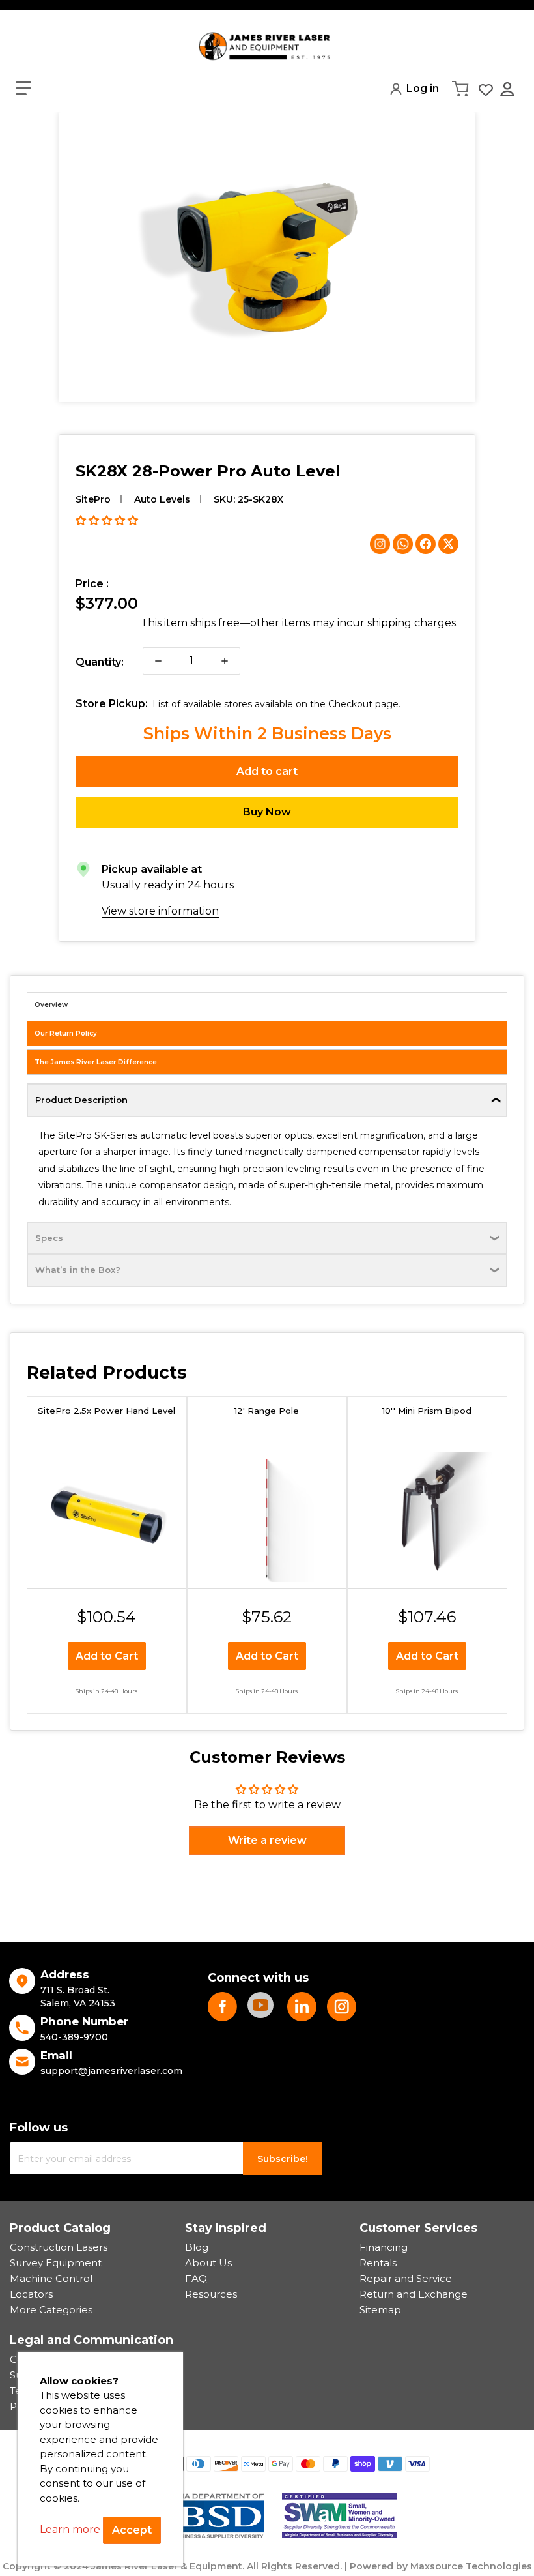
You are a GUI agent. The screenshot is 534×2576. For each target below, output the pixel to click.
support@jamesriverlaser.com (111, 2071)
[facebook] (222, 2007)
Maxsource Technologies (471, 2566)
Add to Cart (107, 1656)
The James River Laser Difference (96, 1062)
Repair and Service (406, 2278)
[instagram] (342, 2007)
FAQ (196, 2278)
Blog (197, 2247)
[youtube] (262, 2007)
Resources (211, 2294)
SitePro (93, 499)
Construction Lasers (59, 2247)
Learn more (70, 2529)
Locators (31, 2294)
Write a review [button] (267, 1840)
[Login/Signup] (509, 89)
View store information (160, 911)
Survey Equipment (56, 2263)
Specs (49, 1238)
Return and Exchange (414, 2294)
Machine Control (51, 2278)
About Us (208, 2263)
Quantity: (100, 662)
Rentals (378, 2263)
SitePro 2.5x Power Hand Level (106, 1411)
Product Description (81, 1100)
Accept (132, 2530)
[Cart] (462, 89)
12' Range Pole (267, 1411)
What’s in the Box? (78, 1270)
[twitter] (302, 2007)
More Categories (51, 2310)
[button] (23, 89)
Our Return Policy (66, 1033)
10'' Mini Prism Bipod (427, 1411)
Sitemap (380, 2310)
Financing (384, 2247)
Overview (51, 1005)
